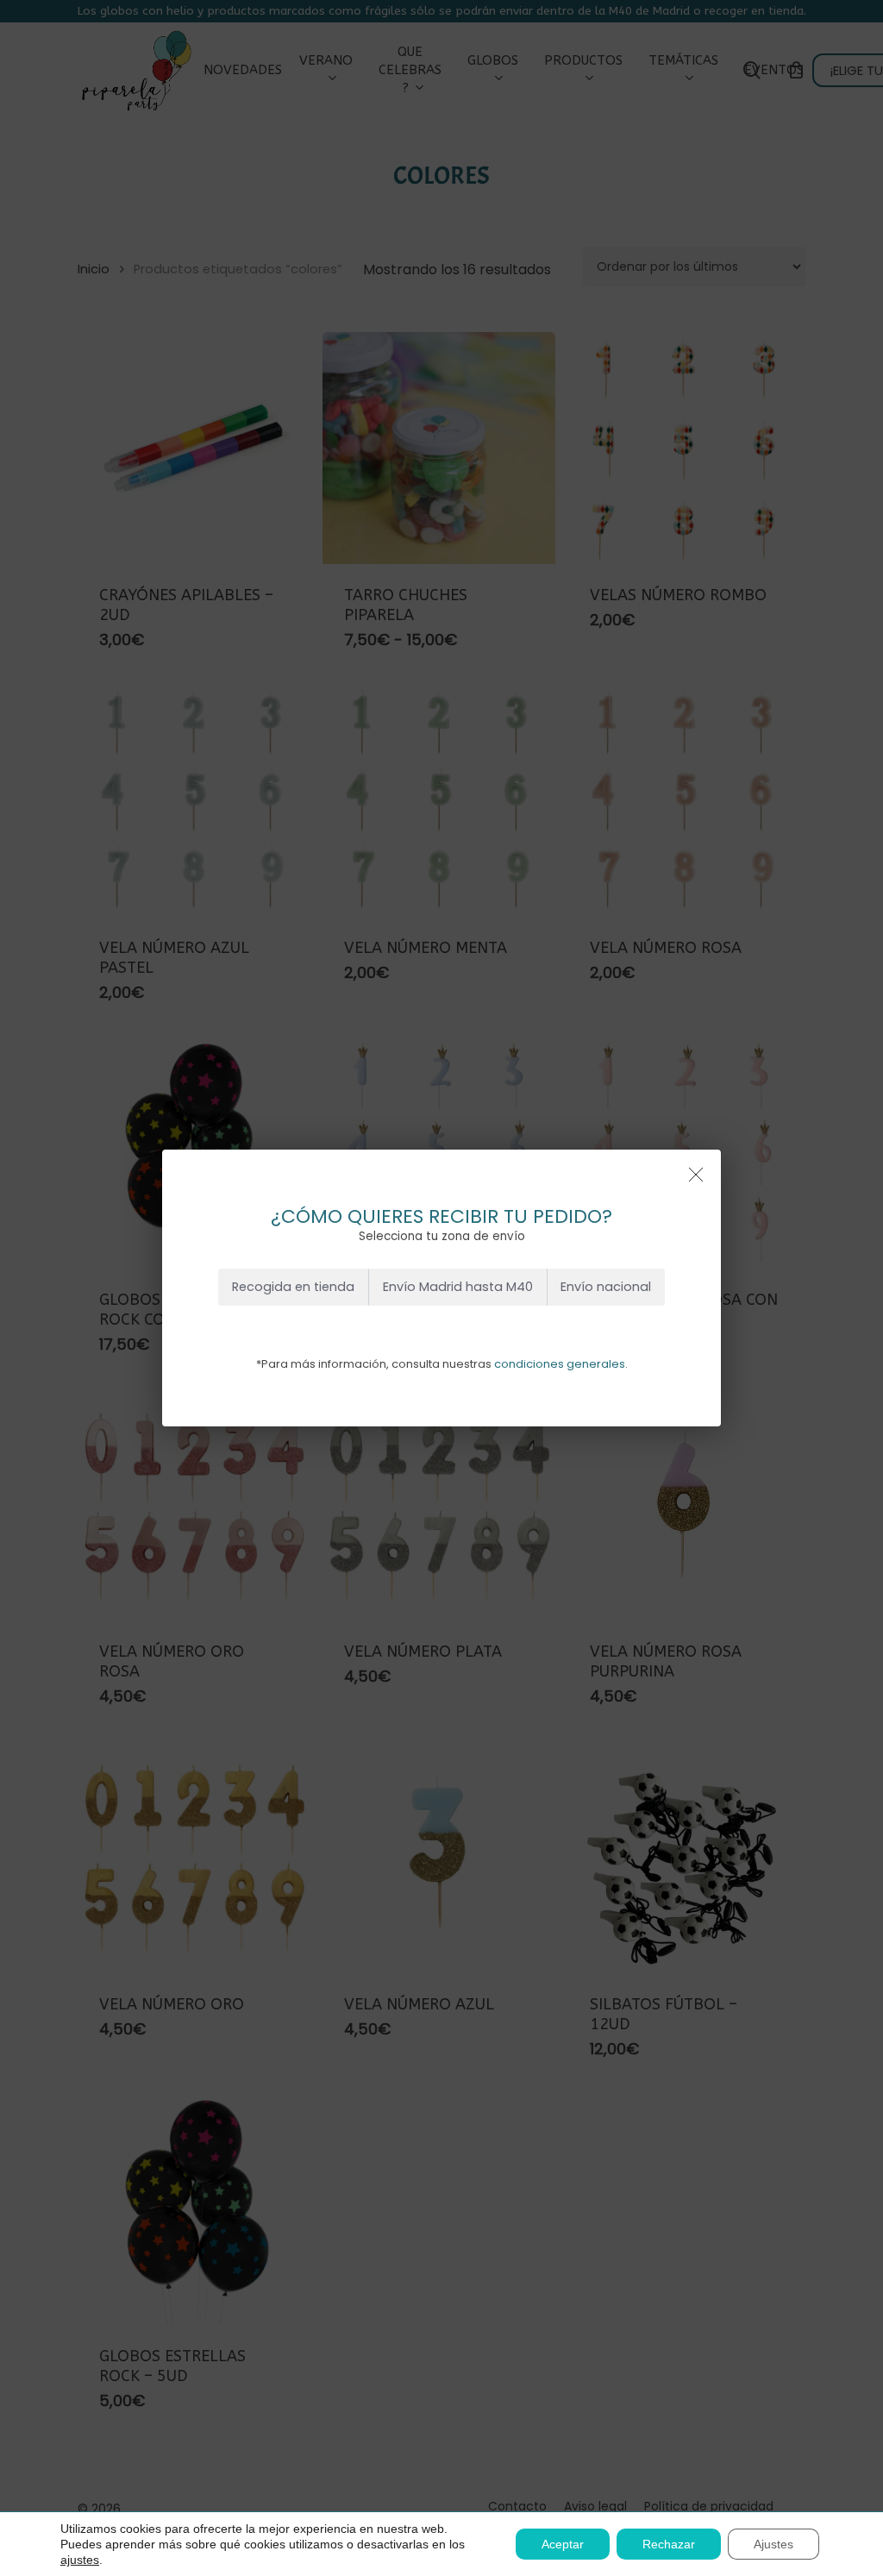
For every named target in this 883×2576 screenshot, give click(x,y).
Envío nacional (606, 1287)
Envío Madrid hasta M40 (458, 1287)
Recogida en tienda (293, 1287)
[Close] (696, 1175)
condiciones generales (560, 1364)
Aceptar (563, 2544)
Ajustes (773, 2544)
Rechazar (669, 2544)
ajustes (80, 2560)
